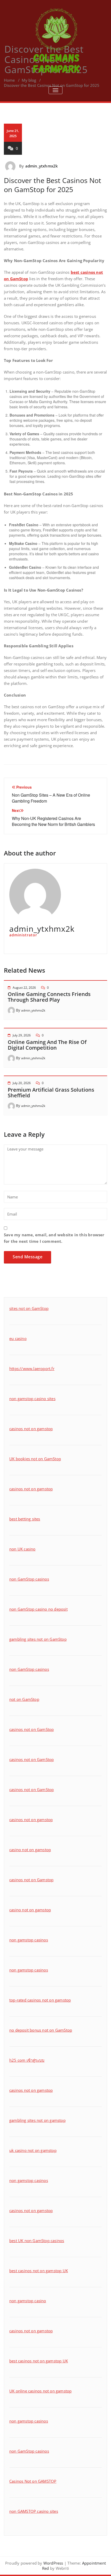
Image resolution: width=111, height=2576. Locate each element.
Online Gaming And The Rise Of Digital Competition (47, 1045)
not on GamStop (24, 1699)
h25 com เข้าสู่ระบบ (27, 2060)
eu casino (18, 1338)
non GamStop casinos (29, 1579)
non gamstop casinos (29, 1940)
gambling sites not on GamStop (38, 1639)
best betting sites (25, 1519)
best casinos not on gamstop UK (39, 2271)
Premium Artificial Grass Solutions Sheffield (51, 1093)
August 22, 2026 (24, 988)
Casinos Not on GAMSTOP (33, 2481)
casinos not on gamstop (31, 1429)
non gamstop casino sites (32, 1399)
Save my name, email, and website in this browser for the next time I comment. (54, 1238)
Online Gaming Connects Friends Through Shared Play (49, 997)
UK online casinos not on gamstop (40, 2391)
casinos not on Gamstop (31, 1880)
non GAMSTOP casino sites (34, 2511)
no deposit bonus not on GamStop (41, 2030)
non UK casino (22, 1549)
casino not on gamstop (30, 1850)
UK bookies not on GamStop (35, 1459)
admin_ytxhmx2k (42, 166)
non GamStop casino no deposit (38, 1609)
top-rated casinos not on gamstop (40, 2000)
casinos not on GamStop (31, 1729)
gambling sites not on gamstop (37, 2120)
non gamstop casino (28, 2301)
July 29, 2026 (22, 1035)
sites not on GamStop (29, 1308)
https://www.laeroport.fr (32, 1368)
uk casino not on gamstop (33, 2150)
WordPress (53, 2563)
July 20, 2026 (22, 1083)
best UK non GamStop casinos (37, 2241)
